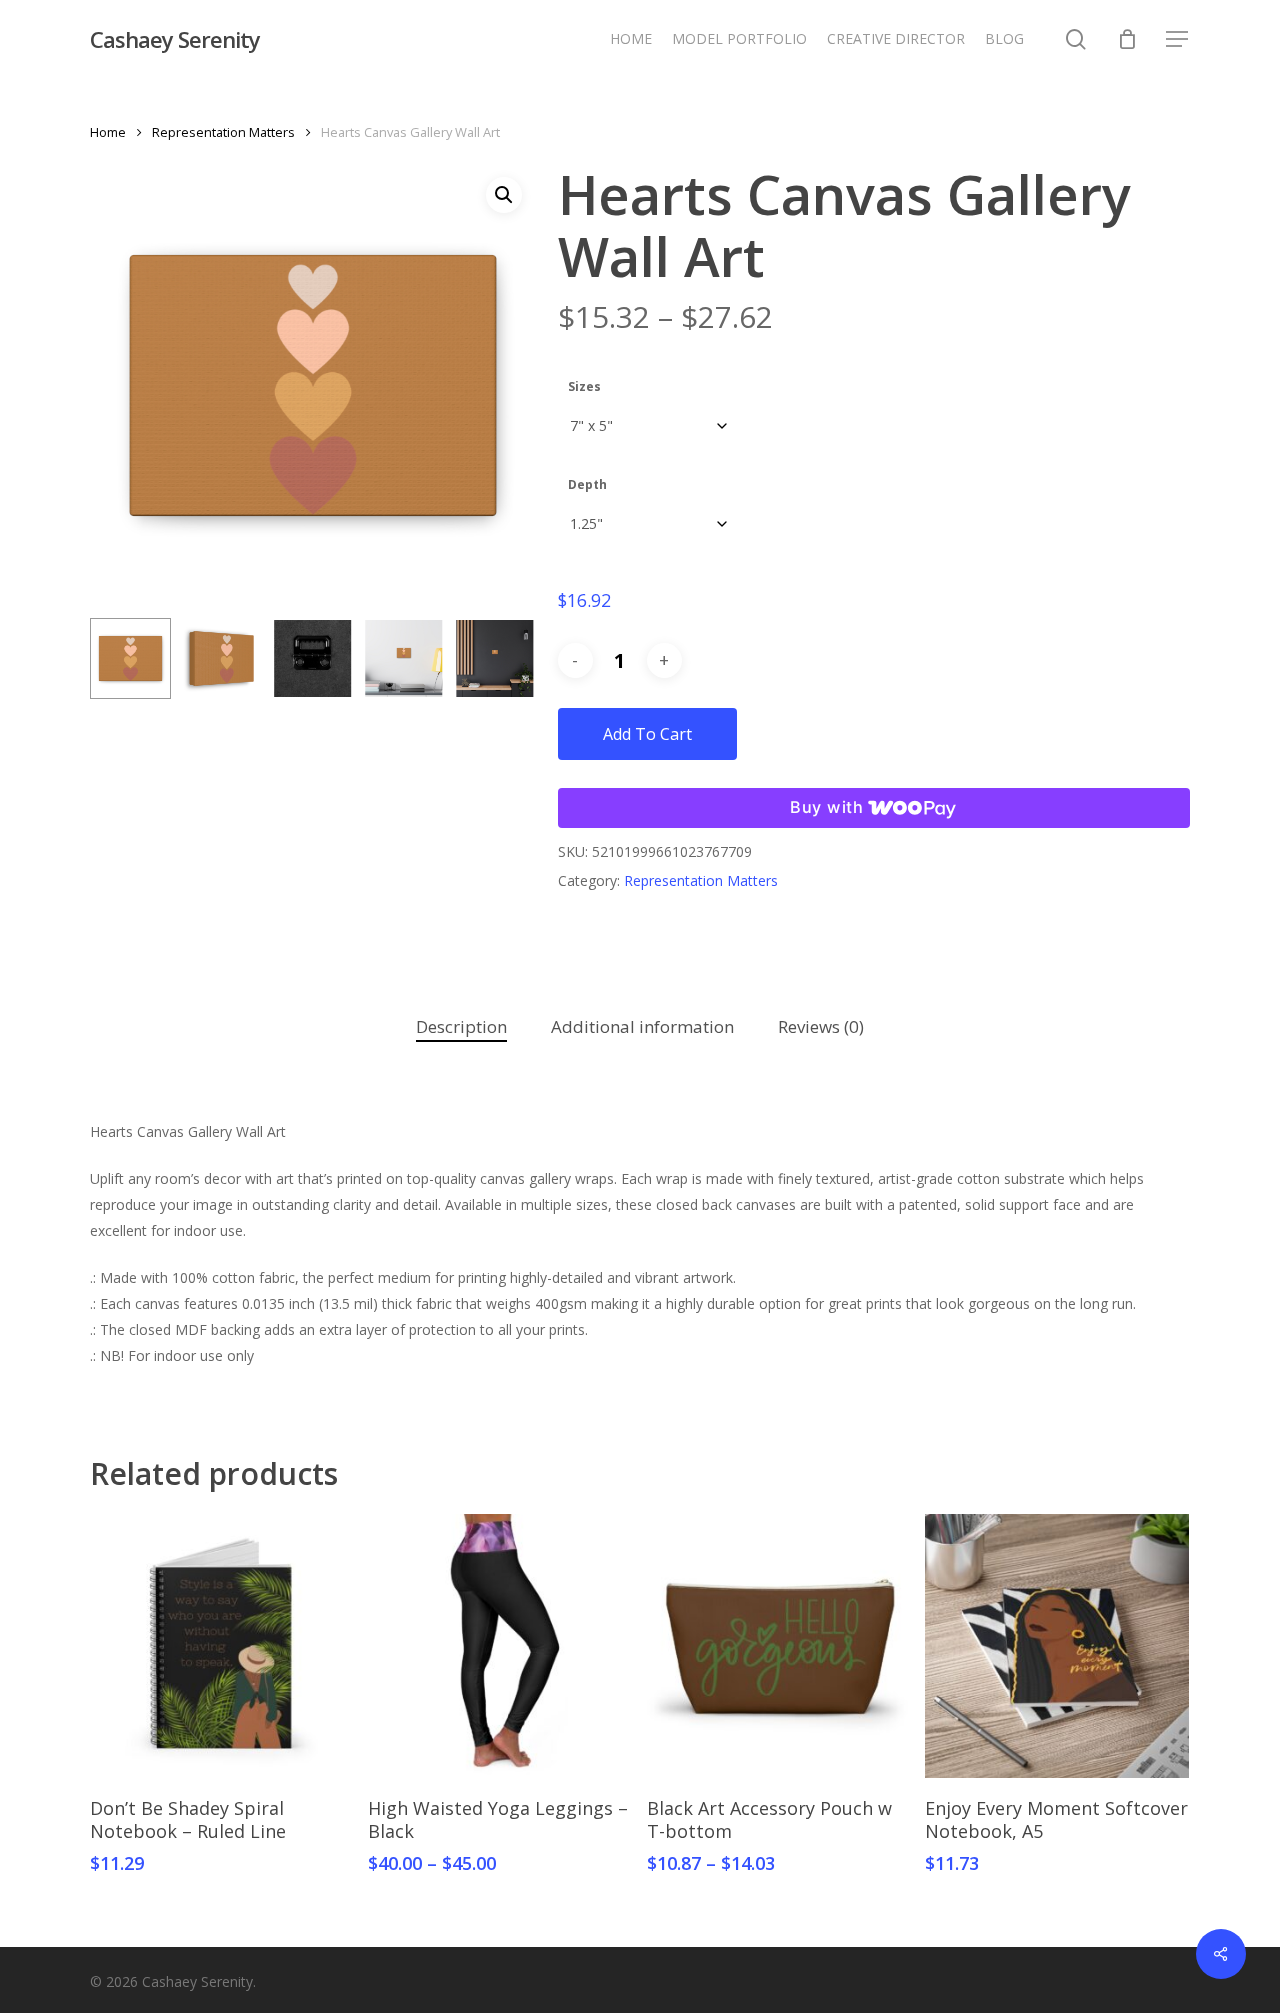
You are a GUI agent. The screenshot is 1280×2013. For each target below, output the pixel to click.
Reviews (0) (821, 1026)
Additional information (642, 1026)
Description (461, 1026)
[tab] (461, 1027)
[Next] (504, 659)
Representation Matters (223, 132)
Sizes (584, 386)
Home (108, 132)
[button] (1178, 39)
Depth (587, 484)
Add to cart (647, 734)
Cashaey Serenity (175, 39)
